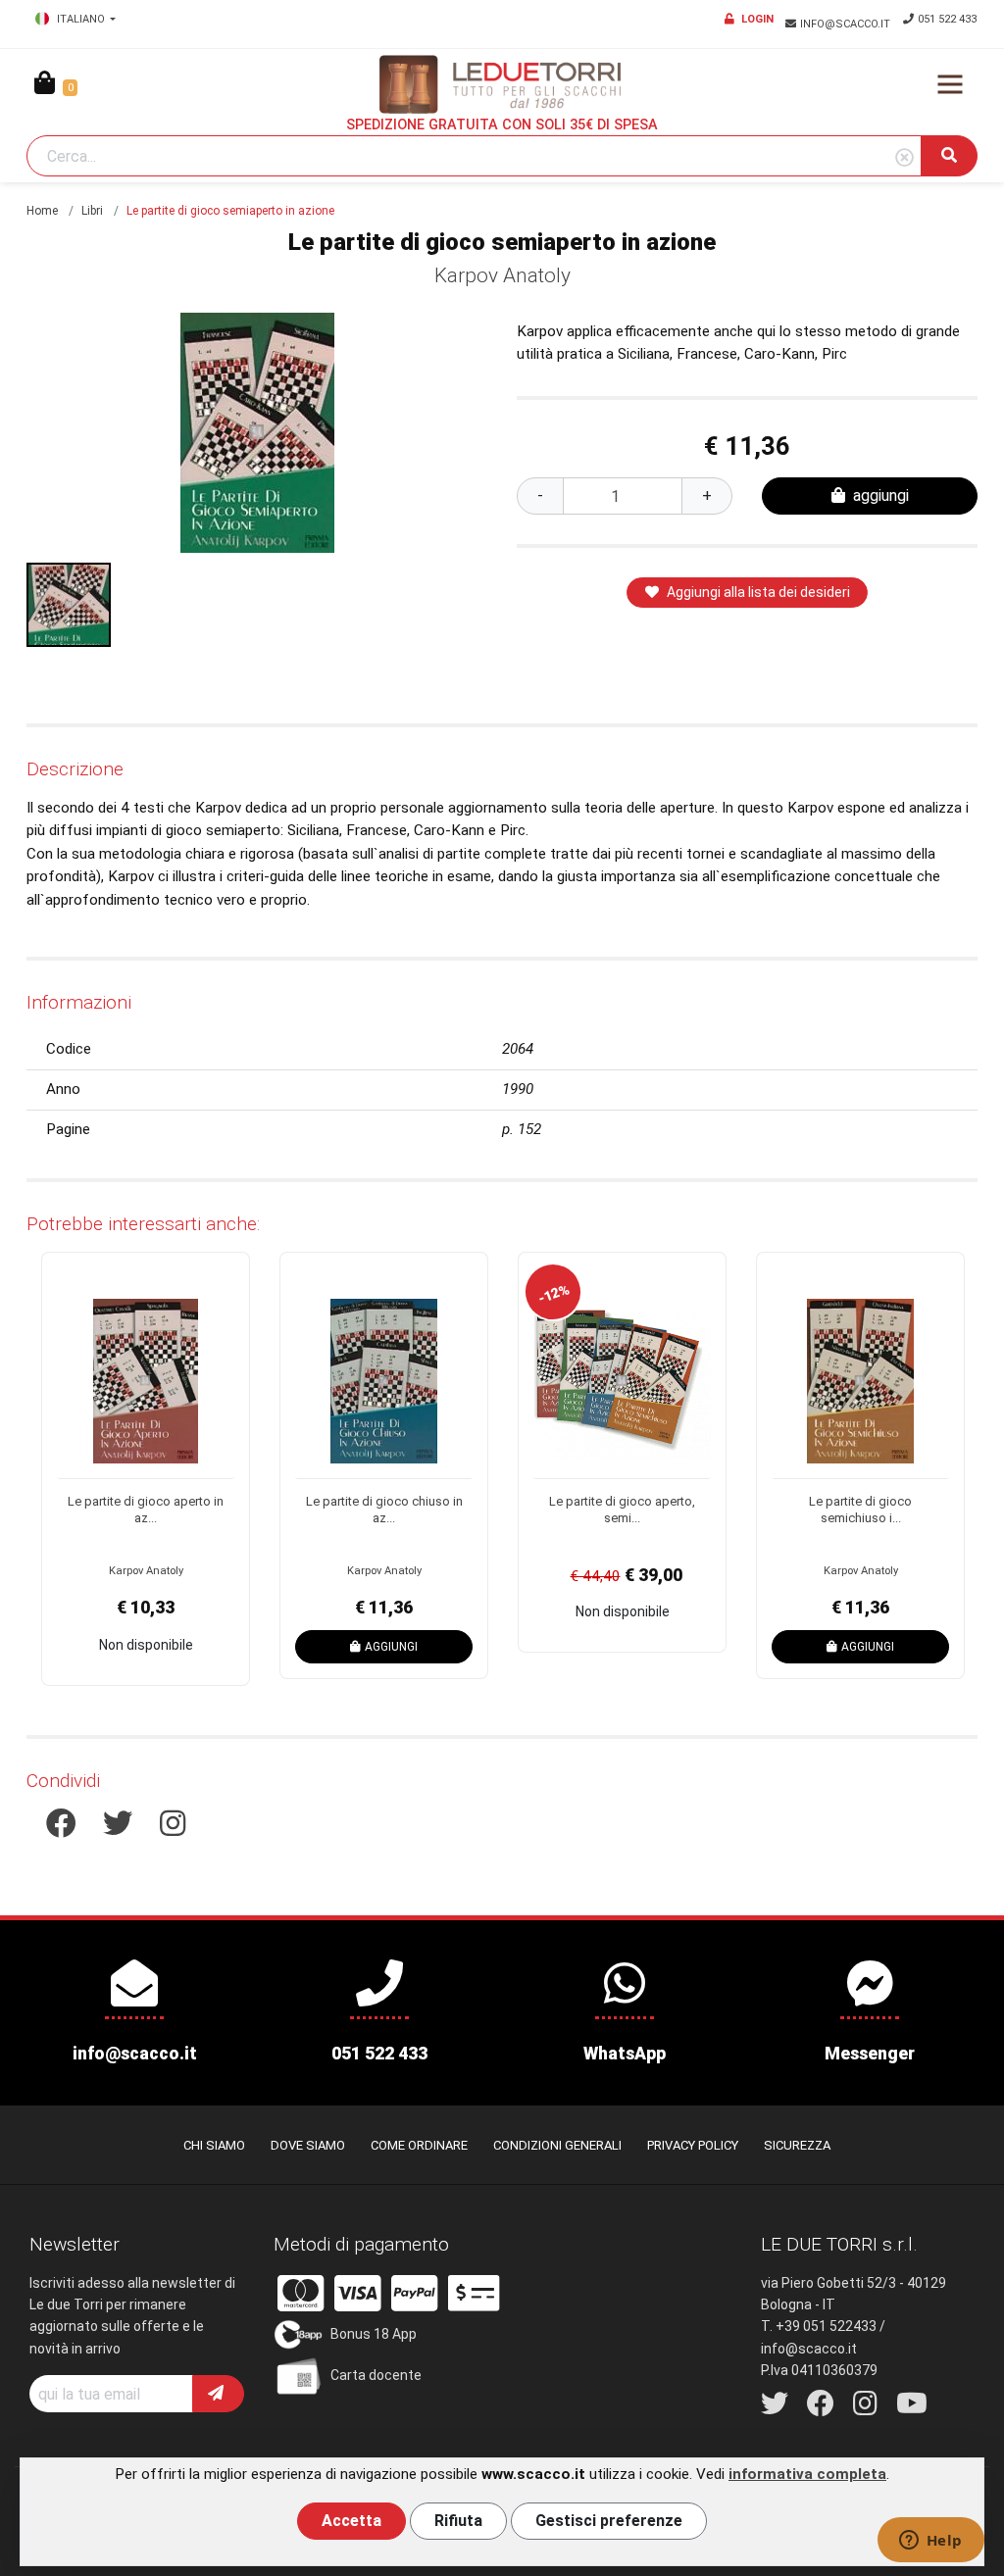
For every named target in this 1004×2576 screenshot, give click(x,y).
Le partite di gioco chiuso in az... (384, 1510)
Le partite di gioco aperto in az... (146, 1510)
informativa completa (807, 2474)
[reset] (904, 158)
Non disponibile (146, 1645)
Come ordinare (419, 2145)
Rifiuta (458, 2521)
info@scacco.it (847, 24)
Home (42, 211)
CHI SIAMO (214, 2145)
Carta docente (376, 2375)
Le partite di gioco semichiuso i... (860, 1510)
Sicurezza (797, 2145)
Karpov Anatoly (502, 275)
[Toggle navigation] (950, 84)
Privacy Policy (693, 2145)
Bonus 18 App (374, 2334)
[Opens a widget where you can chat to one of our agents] (930, 2542)
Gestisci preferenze (609, 2521)
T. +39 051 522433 (819, 2326)
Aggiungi (391, 1647)
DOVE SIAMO (308, 2145)
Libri (92, 211)
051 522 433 (947, 19)
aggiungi (881, 495)
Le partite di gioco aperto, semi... (622, 1510)
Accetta (351, 2521)
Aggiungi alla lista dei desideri (758, 592)
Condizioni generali (557, 2145)
